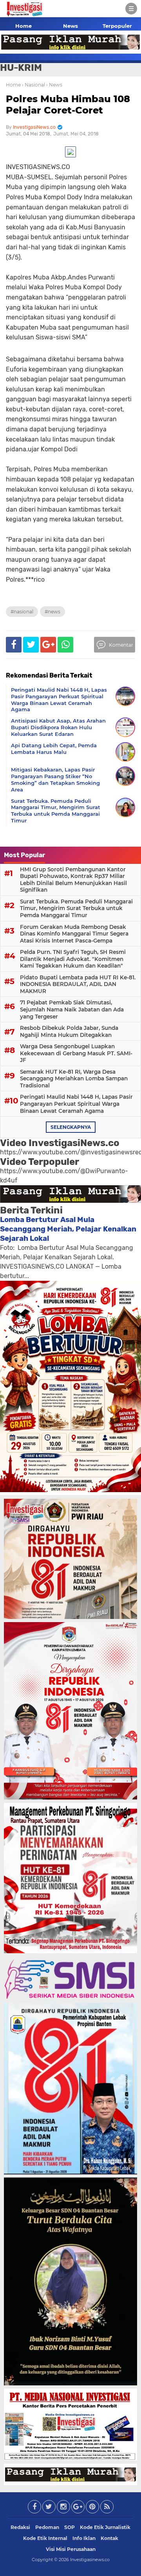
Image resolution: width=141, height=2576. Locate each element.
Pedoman (47, 2527)
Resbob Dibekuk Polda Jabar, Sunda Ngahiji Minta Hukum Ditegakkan (69, 1031)
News (70, 26)
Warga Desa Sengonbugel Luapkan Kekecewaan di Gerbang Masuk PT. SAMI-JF (76, 1053)
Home (23, 26)
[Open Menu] (131, 9)
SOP (70, 2527)
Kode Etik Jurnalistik (105, 2527)
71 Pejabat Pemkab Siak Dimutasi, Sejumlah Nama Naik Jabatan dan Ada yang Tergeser (72, 1009)
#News (52, 612)
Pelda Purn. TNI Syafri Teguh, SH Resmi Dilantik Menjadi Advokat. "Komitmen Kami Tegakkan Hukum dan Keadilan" (73, 959)
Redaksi (20, 2527)
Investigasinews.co (90, 2560)
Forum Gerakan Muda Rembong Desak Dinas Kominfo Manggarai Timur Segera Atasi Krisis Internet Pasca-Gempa (74, 934)
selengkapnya (71, 1127)
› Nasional (33, 85)
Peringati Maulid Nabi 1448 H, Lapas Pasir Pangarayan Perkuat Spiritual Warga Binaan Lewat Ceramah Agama (76, 1104)
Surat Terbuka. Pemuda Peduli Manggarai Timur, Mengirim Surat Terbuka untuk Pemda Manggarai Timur (76, 908)
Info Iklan (84, 2538)
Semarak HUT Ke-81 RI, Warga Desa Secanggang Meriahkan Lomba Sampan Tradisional (74, 1079)
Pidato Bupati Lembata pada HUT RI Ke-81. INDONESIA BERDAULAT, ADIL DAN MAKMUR (78, 984)
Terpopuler (117, 26)
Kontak (109, 2538)
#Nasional (22, 612)
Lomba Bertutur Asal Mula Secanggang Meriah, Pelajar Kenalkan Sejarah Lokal (68, 1229)
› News (54, 85)
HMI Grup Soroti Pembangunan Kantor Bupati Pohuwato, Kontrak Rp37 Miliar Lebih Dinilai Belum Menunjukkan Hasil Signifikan (73, 880)
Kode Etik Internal (45, 2538)
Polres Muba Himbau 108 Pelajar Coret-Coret (68, 105)
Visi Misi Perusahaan (71, 2549)
